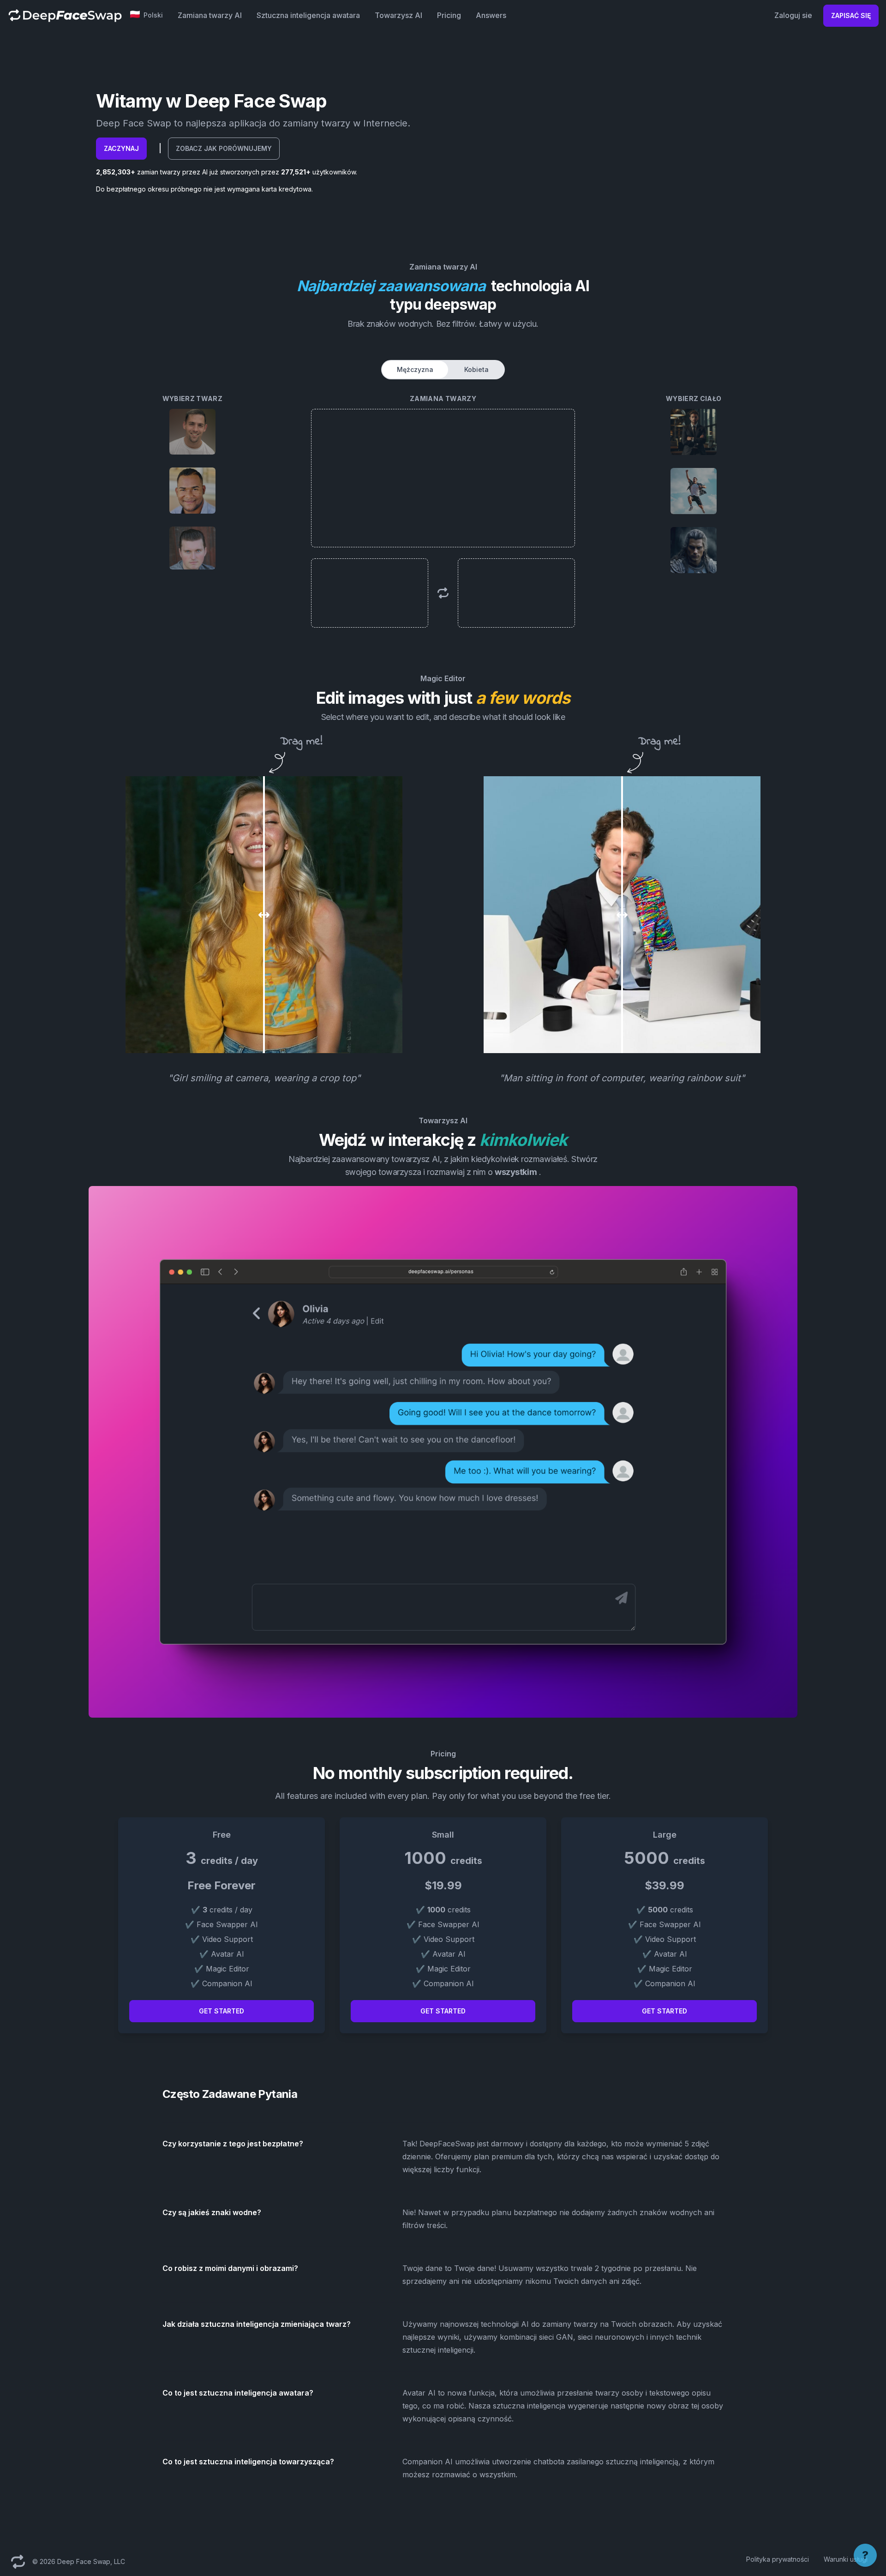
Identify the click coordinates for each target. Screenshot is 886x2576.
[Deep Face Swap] (65, 15)
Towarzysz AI (398, 15)
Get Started (221, 2011)
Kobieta (476, 369)
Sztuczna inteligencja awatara (308, 15)
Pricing (449, 15)
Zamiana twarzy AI (210, 15)
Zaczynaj (121, 148)
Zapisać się (851, 15)
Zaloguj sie (793, 15)
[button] (147, 15)
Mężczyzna (415, 369)
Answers (491, 15)
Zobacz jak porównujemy (224, 148)
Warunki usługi (846, 2559)
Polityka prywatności (778, 2559)
